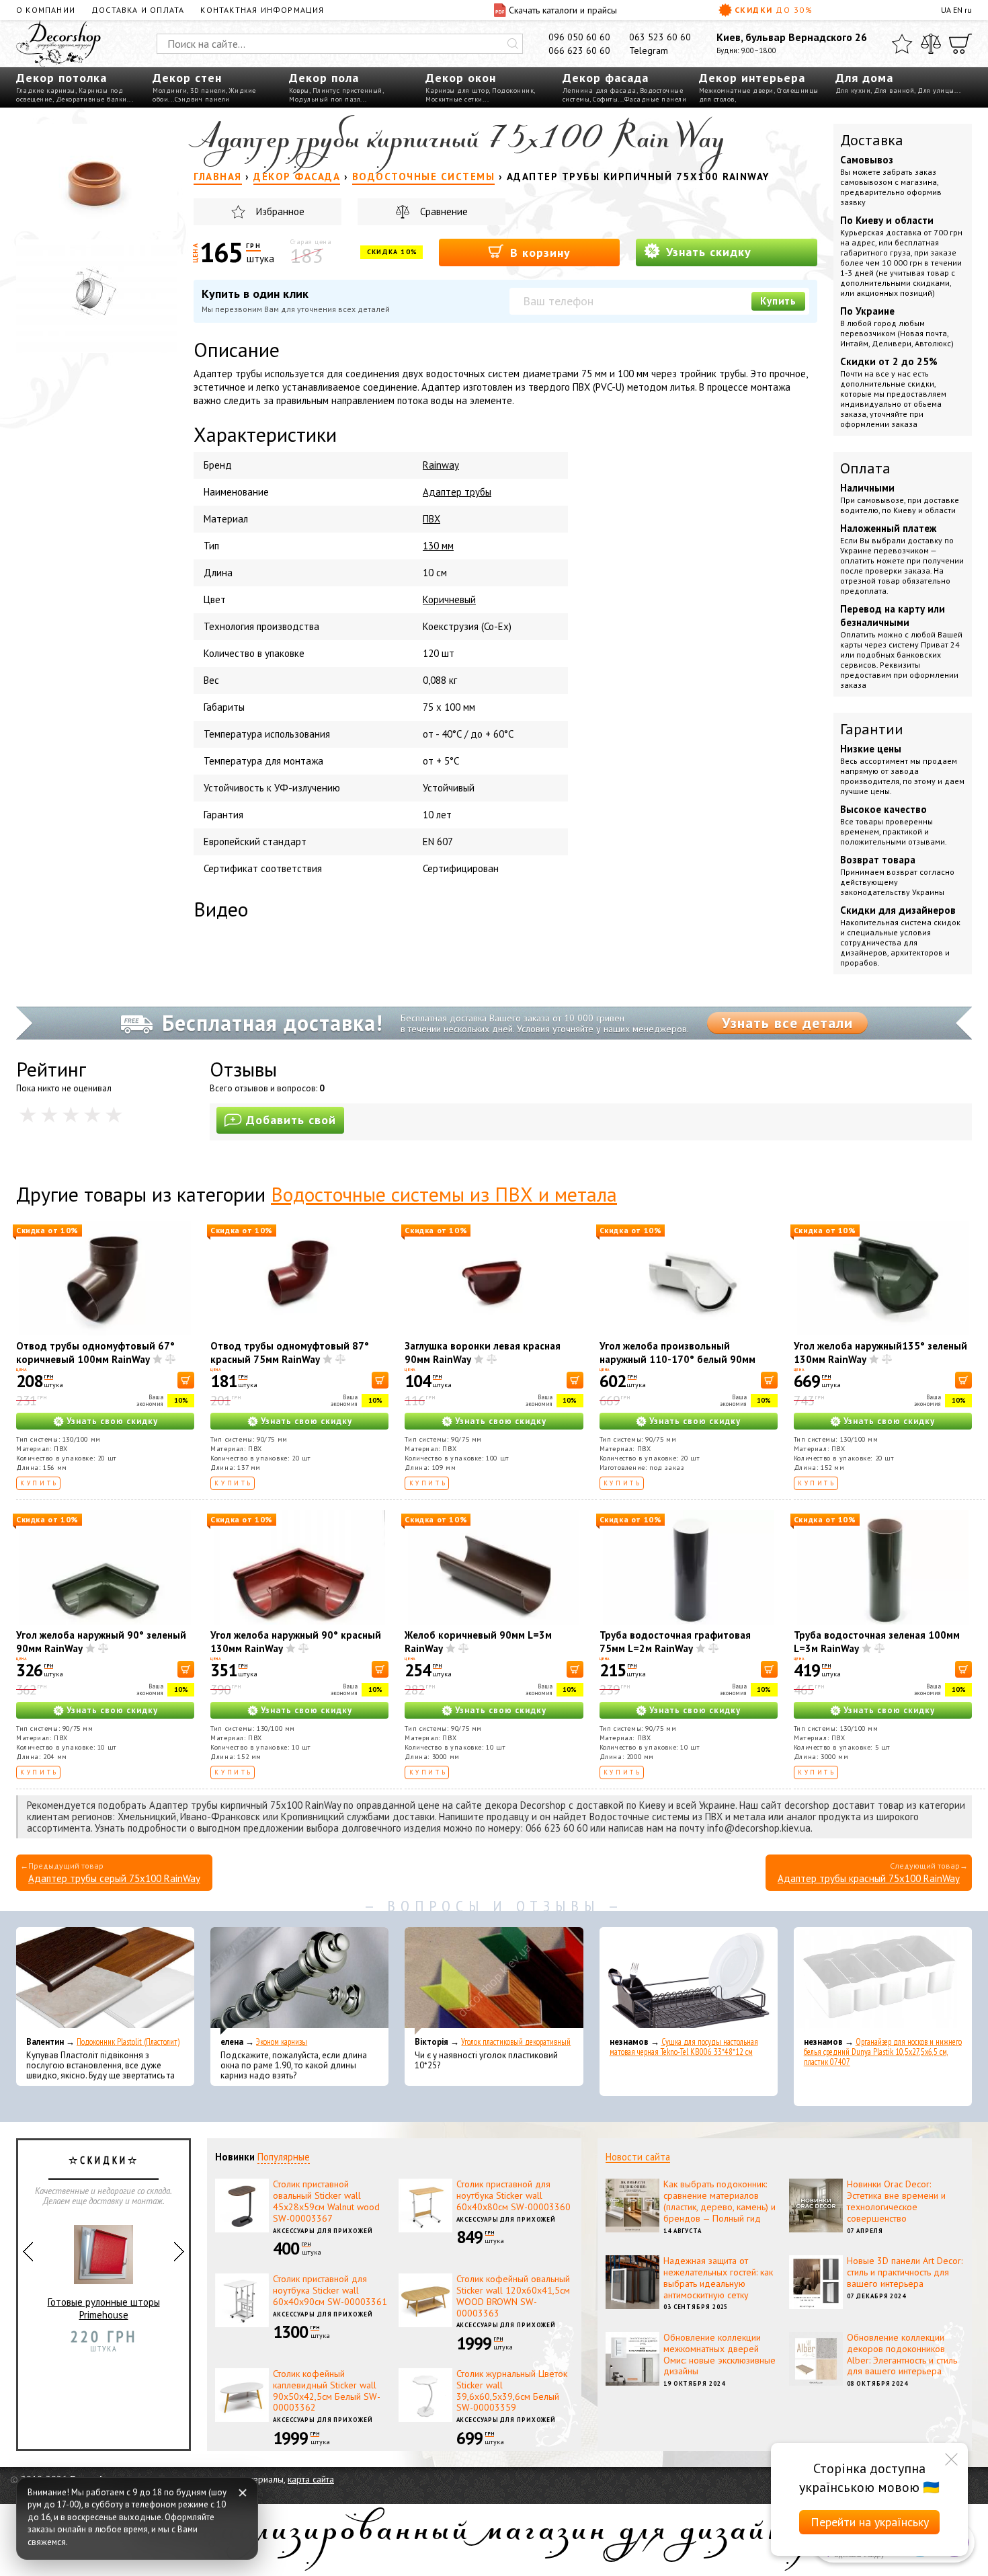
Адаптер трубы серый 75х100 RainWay (114, 1878)
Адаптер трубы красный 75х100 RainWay (869, 1878)
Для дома (864, 78)
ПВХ (431, 519)
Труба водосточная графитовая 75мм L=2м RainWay (675, 1642)
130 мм (438, 546)
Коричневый (449, 599)
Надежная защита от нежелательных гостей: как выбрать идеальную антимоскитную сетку (718, 2277)
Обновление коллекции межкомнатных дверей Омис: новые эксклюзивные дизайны (719, 2354)
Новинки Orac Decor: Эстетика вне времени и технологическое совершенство (896, 2201)
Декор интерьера (752, 78)
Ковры (299, 90)
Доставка (872, 140)
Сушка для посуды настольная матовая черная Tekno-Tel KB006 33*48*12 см (684, 2047)
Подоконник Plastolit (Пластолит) (128, 2042)
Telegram (649, 50)
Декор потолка (61, 78)
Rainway (441, 465)
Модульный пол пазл (325, 99)
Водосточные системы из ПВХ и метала (444, 1194)
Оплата (865, 468)
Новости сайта (638, 2157)
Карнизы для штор (457, 90)
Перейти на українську (870, 2522)
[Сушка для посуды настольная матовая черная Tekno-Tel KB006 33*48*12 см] (689, 1981)
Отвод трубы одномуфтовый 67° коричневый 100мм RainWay (95, 1353)
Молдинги (170, 90)
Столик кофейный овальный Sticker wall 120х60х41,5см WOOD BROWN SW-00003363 (513, 2296)
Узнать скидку (707, 252)
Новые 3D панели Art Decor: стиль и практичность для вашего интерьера (905, 2272)
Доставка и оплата (138, 10)
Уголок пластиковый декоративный (516, 2042)
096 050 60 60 (579, 37)
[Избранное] (902, 44)
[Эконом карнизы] (299, 1981)
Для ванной (894, 90)
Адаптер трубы (457, 492)
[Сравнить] (931, 44)
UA (946, 10)
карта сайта (311, 2479)
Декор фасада (606, 78)
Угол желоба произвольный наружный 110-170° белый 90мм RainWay (677, 1359)
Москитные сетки (454, 99)
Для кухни (853, 90)
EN (958, 10)
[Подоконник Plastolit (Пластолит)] (105, 1981)
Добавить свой (291, 1120)
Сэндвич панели (202, 99)
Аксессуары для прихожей (323, 2231)
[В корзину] (186, 1380)
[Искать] (513, 44)
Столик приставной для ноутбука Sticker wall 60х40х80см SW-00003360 (513, 2195)
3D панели (208, 90)
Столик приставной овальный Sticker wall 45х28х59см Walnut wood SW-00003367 (326, 2201)
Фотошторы (104, 2336)
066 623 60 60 (579, 50)
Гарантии (872, 729)
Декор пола (324, 78)
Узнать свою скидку (112, 1421)
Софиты (605, 99)
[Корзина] (960, 44)
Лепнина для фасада (600, 90)
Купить (778, 301)
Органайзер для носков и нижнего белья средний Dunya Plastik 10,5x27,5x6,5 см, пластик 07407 (883, 2052)
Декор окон (461, 78)
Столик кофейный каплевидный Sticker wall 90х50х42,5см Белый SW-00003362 (327, 2390)
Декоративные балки (91, 99)
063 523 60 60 (660, 37)
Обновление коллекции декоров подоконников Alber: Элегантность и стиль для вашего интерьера (902, 2354)
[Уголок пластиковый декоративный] (494, 1981)
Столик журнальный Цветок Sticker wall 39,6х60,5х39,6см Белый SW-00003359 (512, 2390)
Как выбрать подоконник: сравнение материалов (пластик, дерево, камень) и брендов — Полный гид (719, 2201)
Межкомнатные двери (736, 90)
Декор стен (187, 78)
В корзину (538, 252)
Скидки (774, 10)
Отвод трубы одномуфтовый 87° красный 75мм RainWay (290, 1353)
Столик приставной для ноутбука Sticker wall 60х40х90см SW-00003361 (330, 2290)
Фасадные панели (656, 99)
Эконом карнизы (282, 2042)
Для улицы (936, 90)
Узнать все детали (787, 1023)
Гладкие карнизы (46, 90)
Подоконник (513, 90)
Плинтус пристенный (347, 90)
